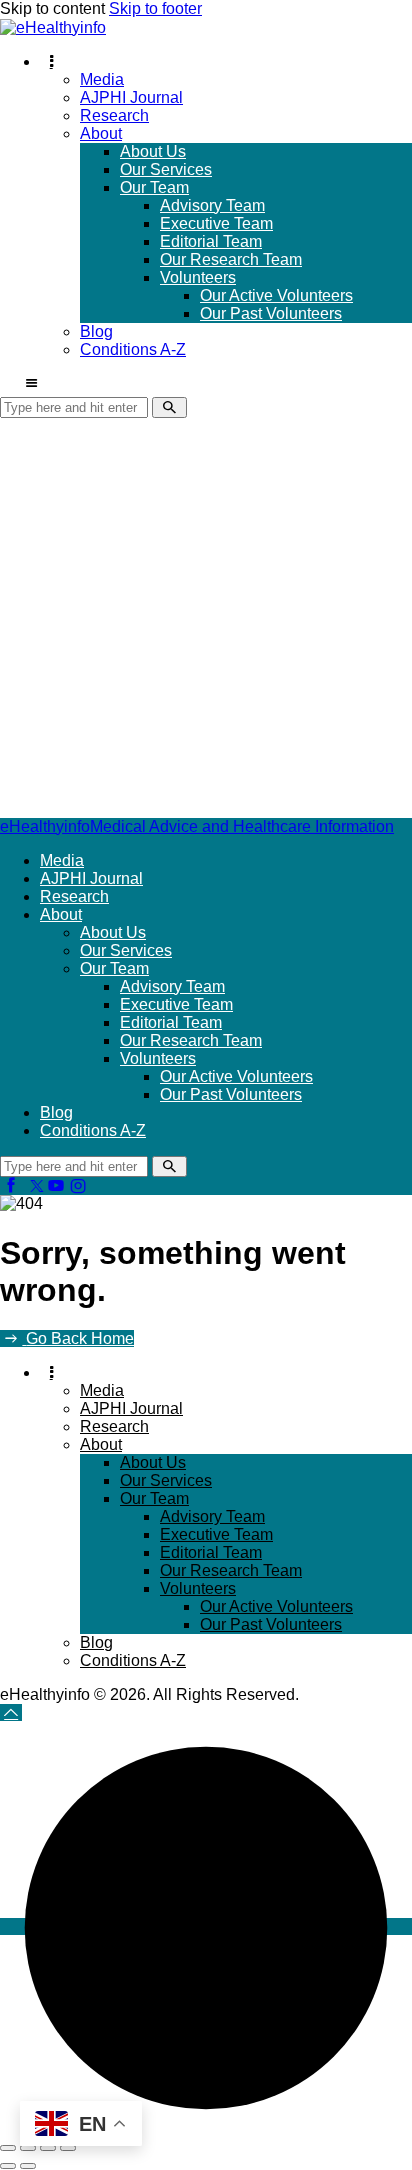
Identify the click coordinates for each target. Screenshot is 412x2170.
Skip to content (52, 8)
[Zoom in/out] (8, 2148)
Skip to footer (155, 8)
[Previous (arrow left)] (8, 2166)
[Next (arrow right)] (28, 2166)
